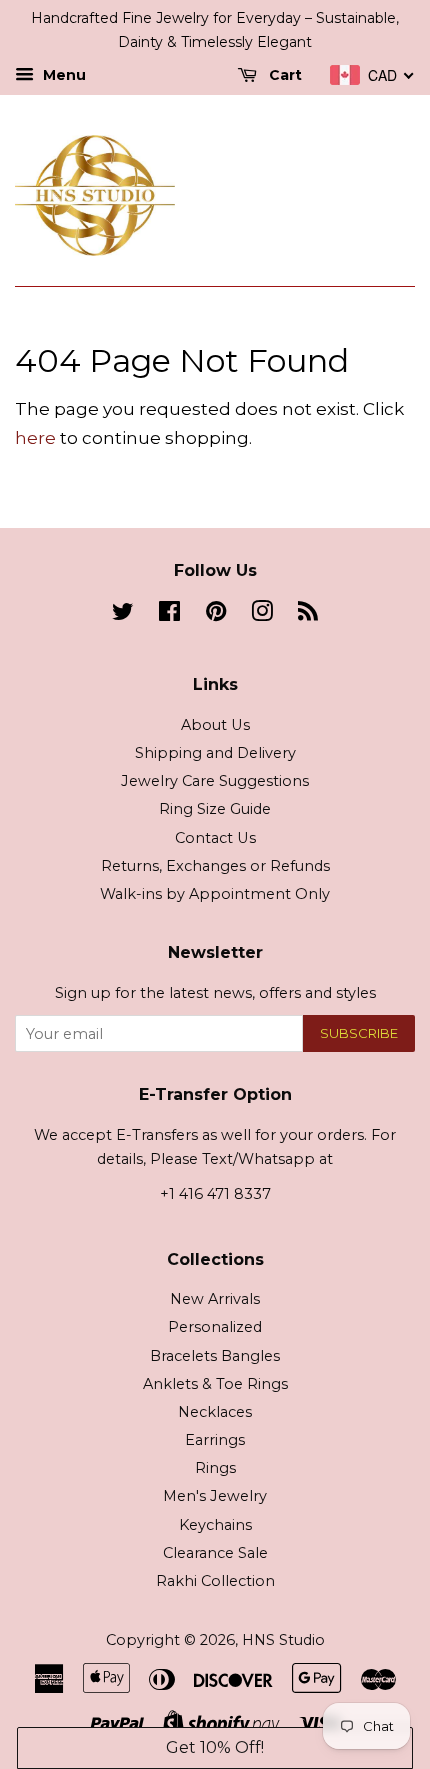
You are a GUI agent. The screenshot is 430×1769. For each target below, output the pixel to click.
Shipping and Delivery (215, 753)
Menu (62, 75)
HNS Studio (283, 1640)
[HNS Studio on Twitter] (123, 615)
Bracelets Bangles (215, 1356)
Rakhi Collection (215, 1581)
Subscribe (359, 1033)
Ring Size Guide (215, 809)
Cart (283, 75)
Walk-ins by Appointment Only (215, 894)
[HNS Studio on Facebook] (169, 615)
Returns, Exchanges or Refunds (215, 866)
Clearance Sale (215, 1553)
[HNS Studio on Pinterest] (216, 615)
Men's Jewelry (215, 1496)
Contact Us (215, 838)
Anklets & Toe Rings (215, 1384)
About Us (215, 725)
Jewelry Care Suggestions (215, 781)
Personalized (215, 1327)
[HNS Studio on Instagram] (262, 615)
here (35, 438)
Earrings (215, 1440)
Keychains (215, 1525)
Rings (215, 1468)
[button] (215, 1748)
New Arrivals (215, 1299)
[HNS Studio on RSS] (308, 615)
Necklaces (215, 1412)
